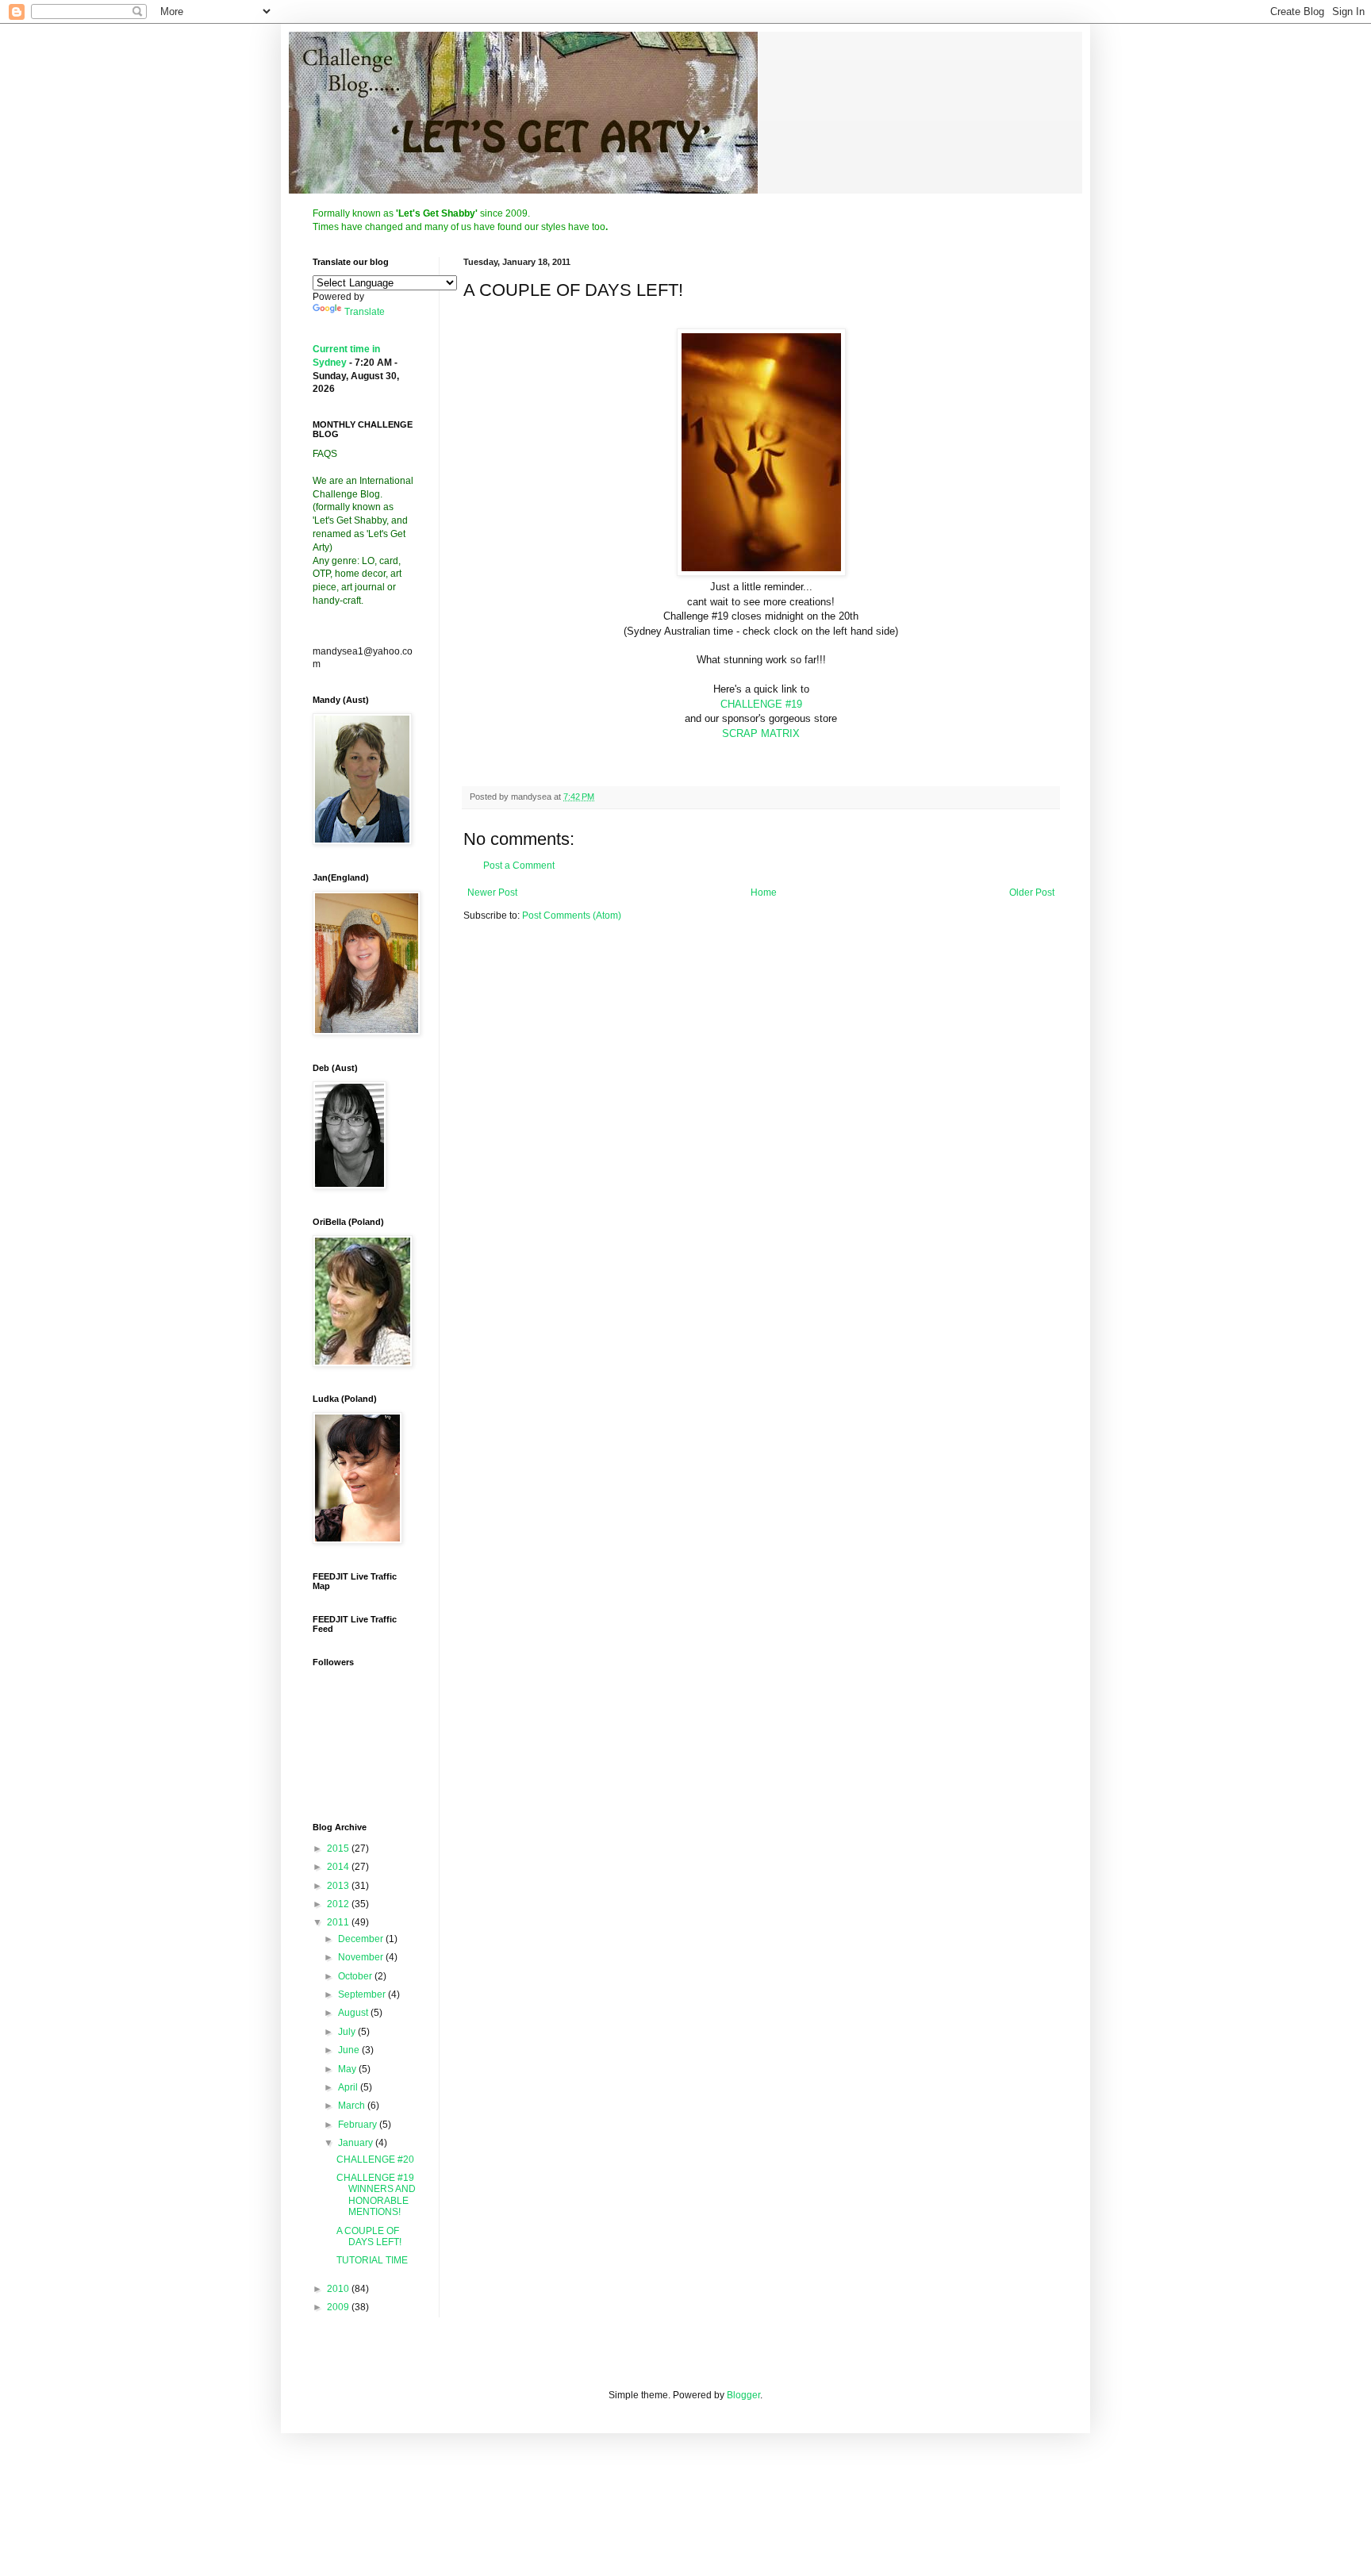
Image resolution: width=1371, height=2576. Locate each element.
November (362, 1957)
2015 (339, 1849)
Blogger (743, 2395)
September (363, 1994)
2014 (339, 1867)
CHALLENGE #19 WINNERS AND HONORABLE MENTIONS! (376, 2195)
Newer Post (492, 893)
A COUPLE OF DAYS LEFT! (369, 2236)
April (349, 2087)
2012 (339, 1904)
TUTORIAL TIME (372, 2260)
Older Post (1032, 893)
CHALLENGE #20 (375, 2159)
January (357, 2143)
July (348, 2032)
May (348, 2069)
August (354, 2013)
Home (764, 893)
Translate (365, 312)
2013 (339, 1886)
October (356, 1976)
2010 (339, 2289)
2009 (339, 2307)
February (359, 2125)
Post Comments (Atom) (572, 916)
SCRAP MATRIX (761, 733)
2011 (339, 1922)
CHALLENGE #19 (761, 704)
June (350, 2050)
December (362, 1939)
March (353, 2106)
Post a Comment (519, 866)
